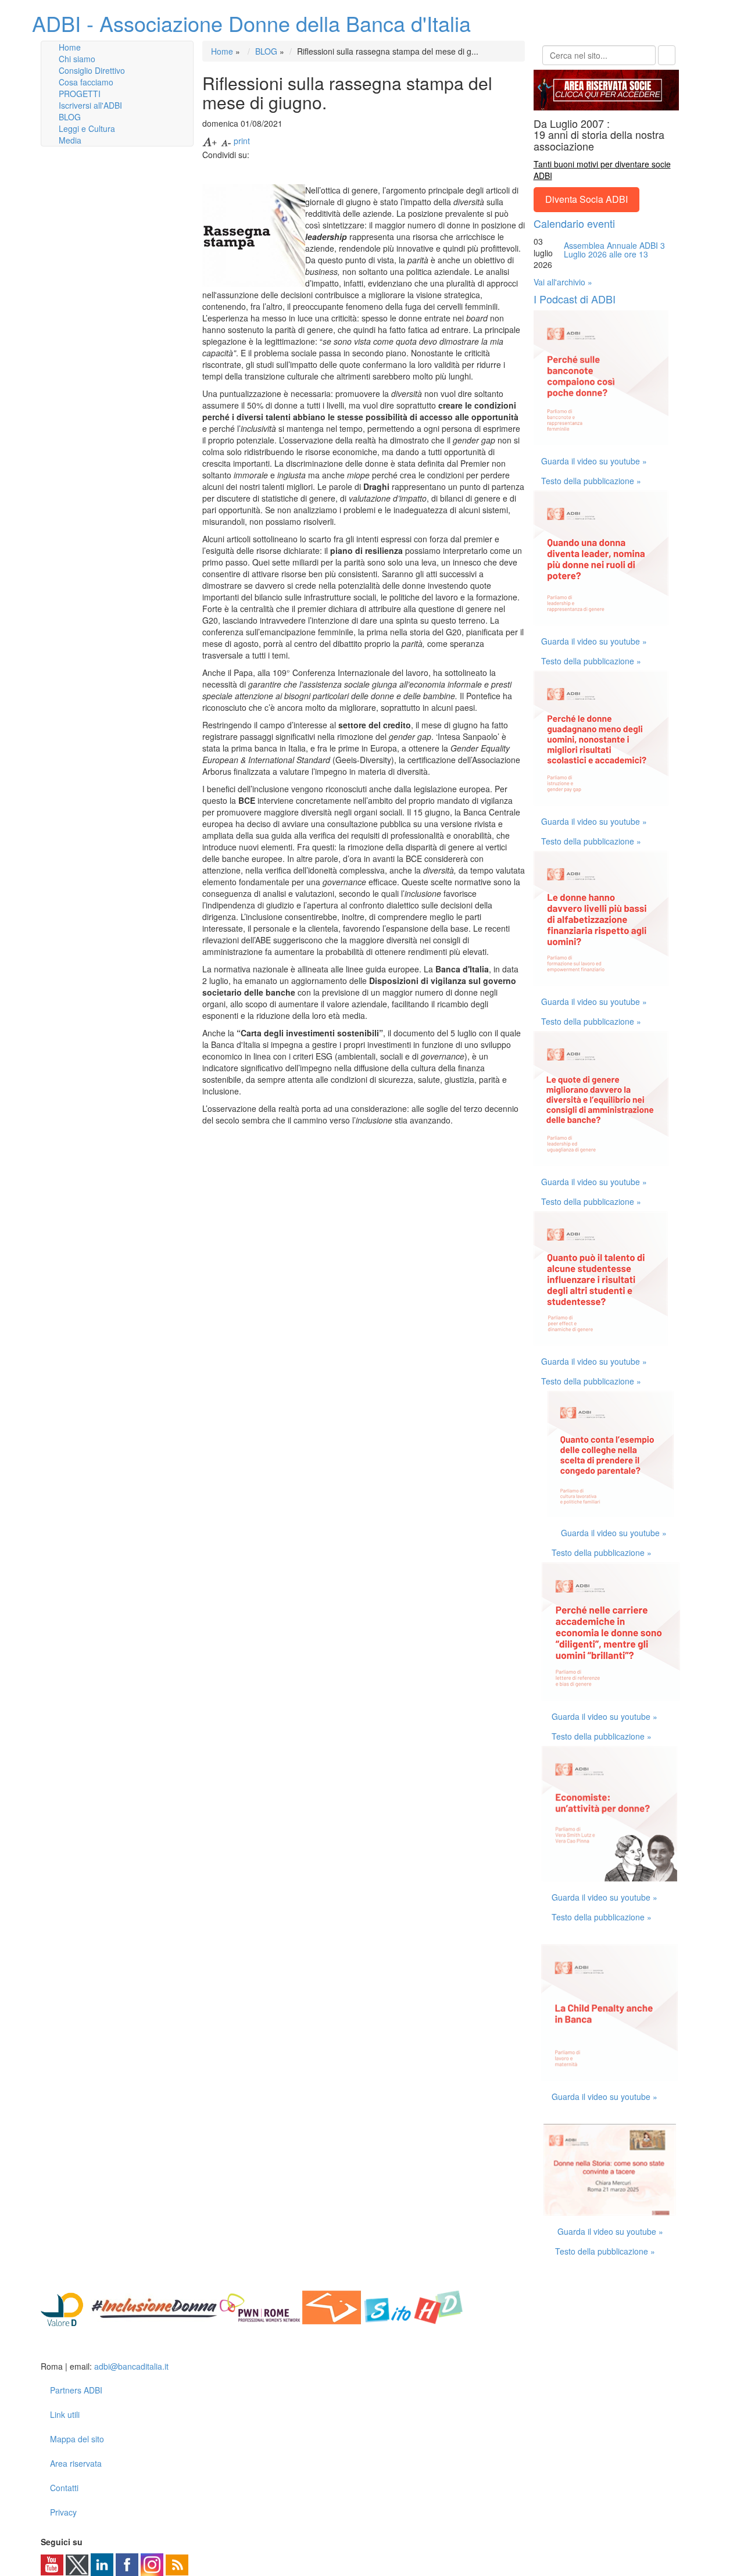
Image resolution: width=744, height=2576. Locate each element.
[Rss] (177, 2564)
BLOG (70, 117)
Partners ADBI (76, 2390)
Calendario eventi (574, 223)
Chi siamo (77, 59)
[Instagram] (152, 2564)
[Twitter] (77, 2564)
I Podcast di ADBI (575, 299)
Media (70, 140)
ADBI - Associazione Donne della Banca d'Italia (251, 23)
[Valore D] (65, 2306)
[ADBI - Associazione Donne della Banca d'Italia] (86, 2348)
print (242, 141)
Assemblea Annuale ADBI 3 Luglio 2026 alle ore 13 (614, 250)
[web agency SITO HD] (414, 2306)
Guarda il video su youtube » (594, 461)
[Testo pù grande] (210, 141)
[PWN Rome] (260, 2306)
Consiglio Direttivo (92, 70)
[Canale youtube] (52, 2564)
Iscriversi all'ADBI (90, 105)
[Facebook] (127, 2564)
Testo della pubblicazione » (591, 481)
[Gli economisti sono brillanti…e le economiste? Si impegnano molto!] (611, 1630)
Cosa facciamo (86, 82)
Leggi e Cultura (87, 128)
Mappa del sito (77, 2439)
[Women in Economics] (332, 2306)
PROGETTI (80, 94)
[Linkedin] (102, 2564)
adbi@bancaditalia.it (131, 2366)
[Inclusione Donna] (154, 2306)
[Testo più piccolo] (226, 141)
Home (70, 47)
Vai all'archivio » (563, 282)
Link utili (65, 2414)
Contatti (64, 2488)
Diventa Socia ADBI (586, 199)
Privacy (63, 2512)
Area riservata (76, 2463)
